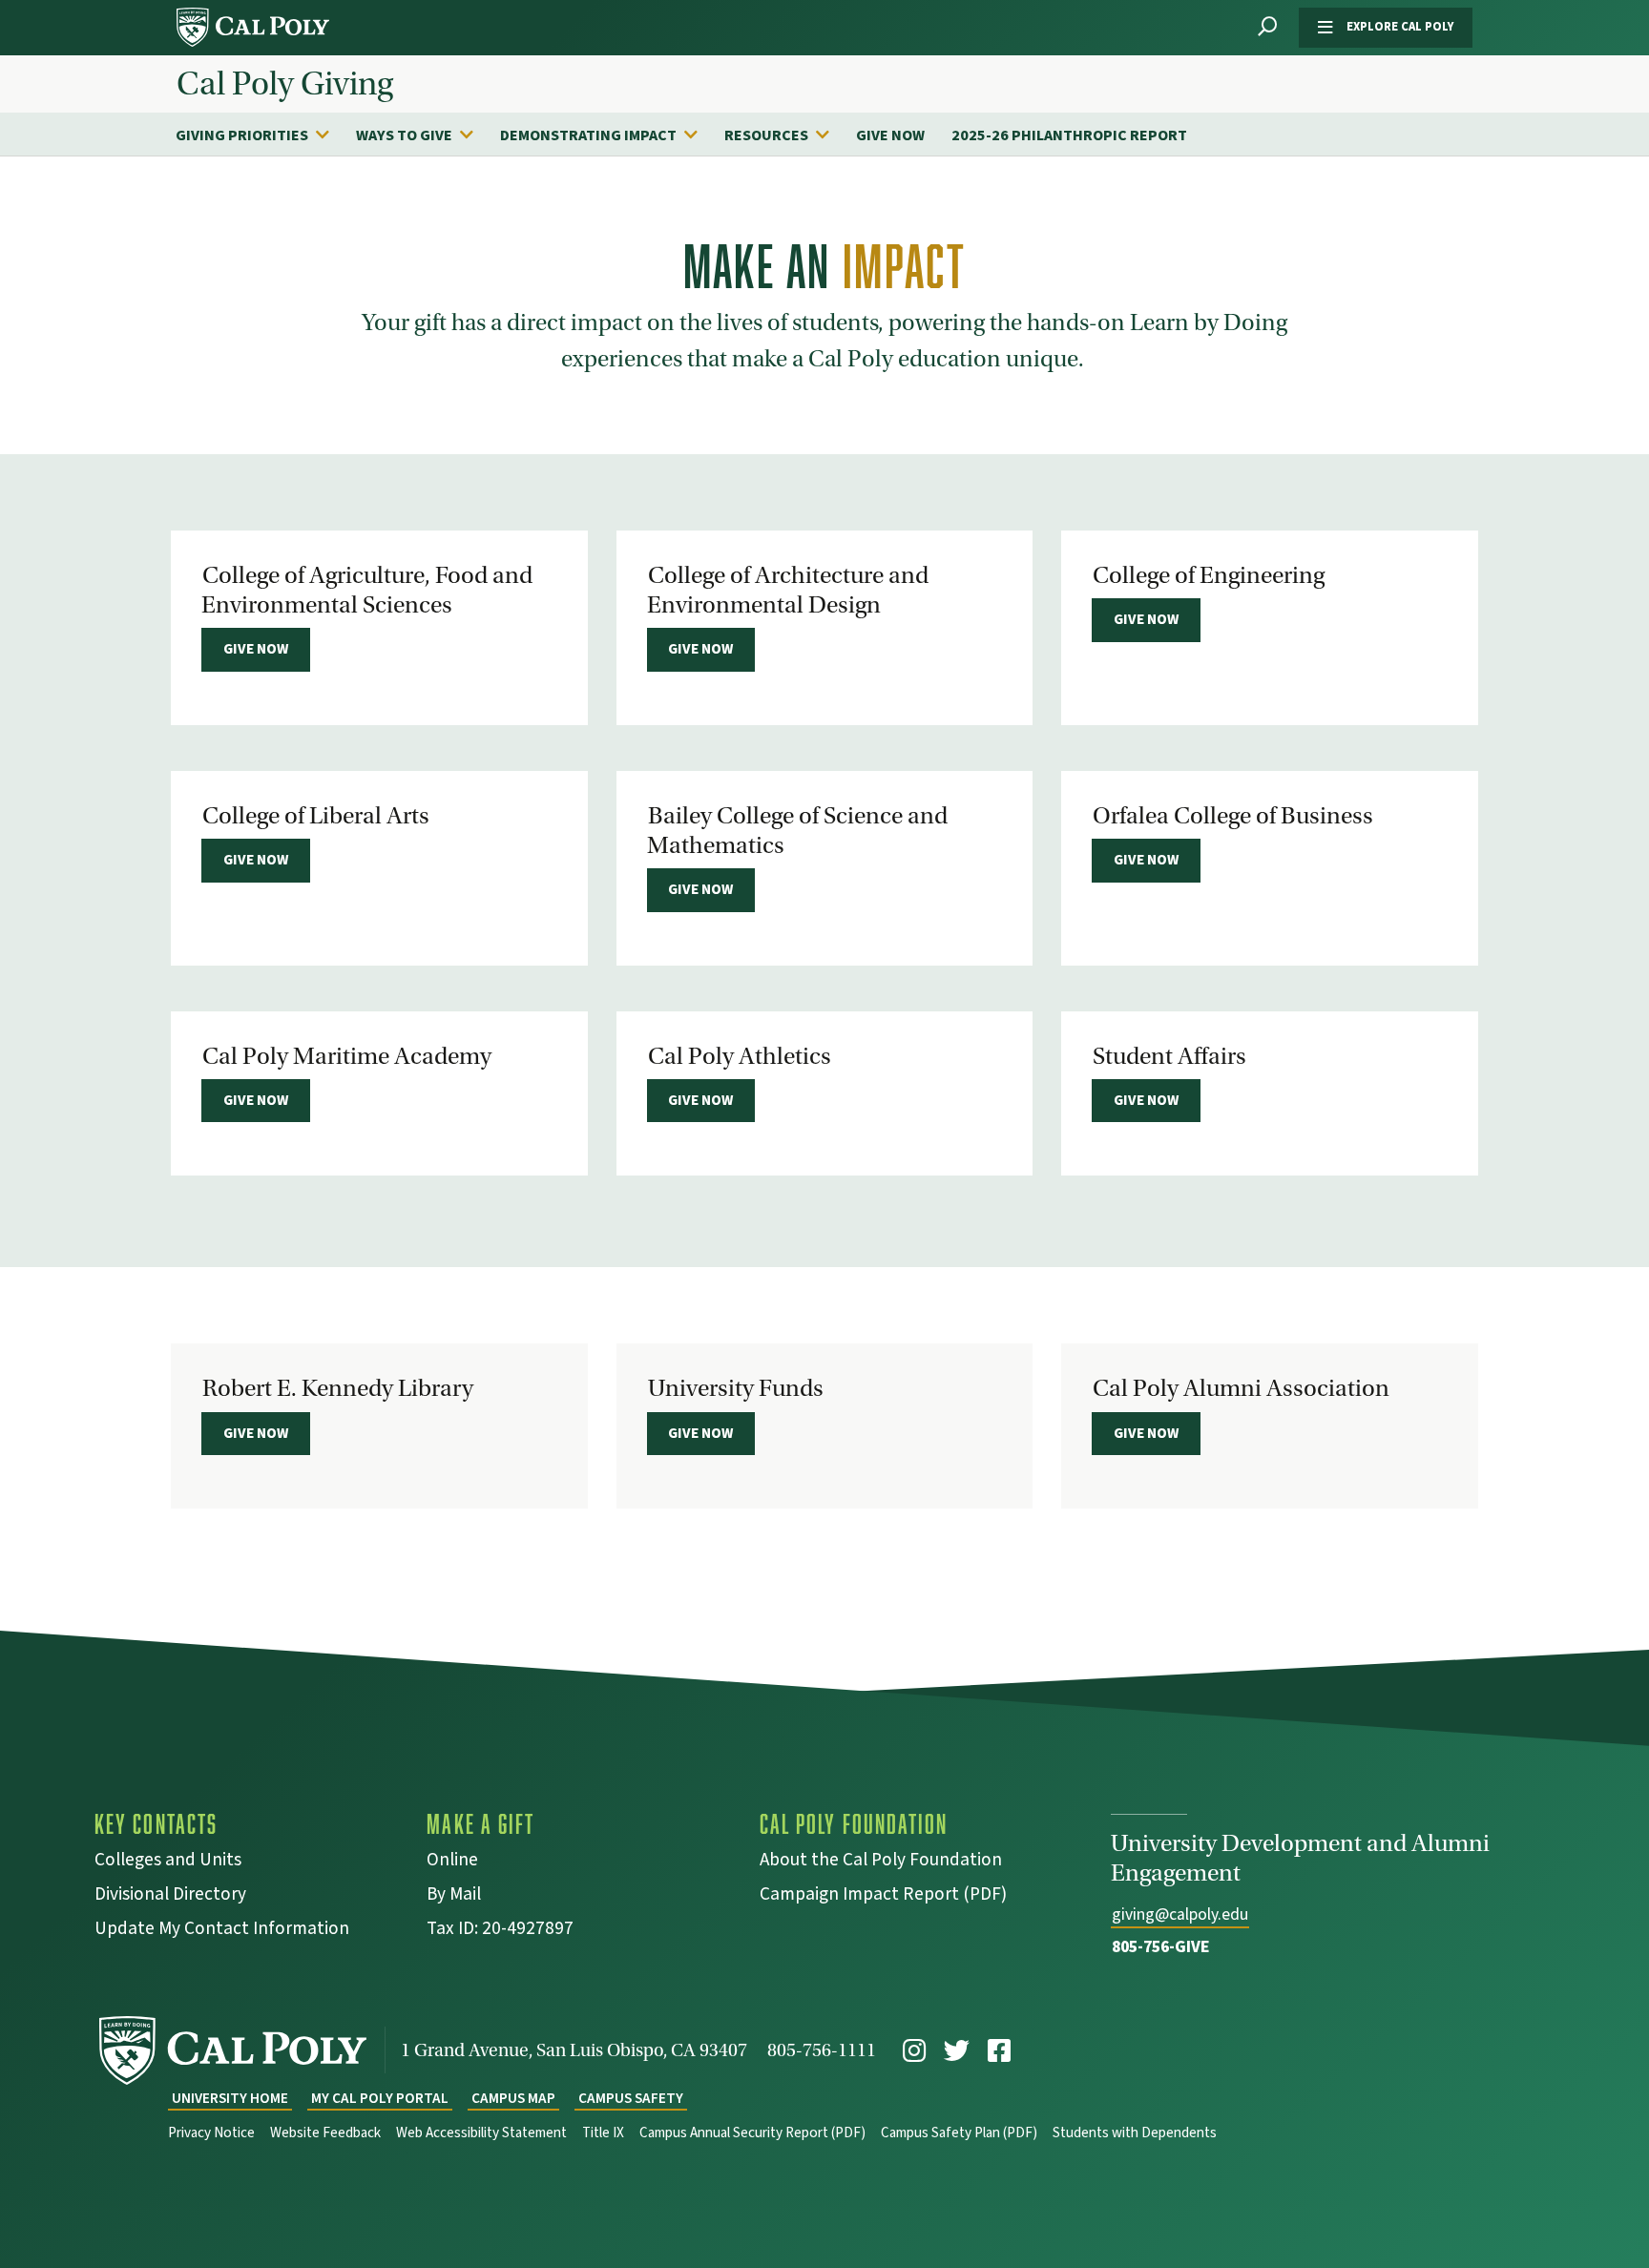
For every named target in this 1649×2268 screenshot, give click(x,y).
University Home (230, 2099)
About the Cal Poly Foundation (881, 1862)
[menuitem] (262, 135)
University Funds (736, 1388)
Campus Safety (631, 2099)
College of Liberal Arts (316, 816)
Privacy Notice (211, 2133)
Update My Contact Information (222, 1931)
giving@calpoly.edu (1180, 1914)
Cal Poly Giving (285, 84)
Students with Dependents (1135, 2133)
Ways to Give (404, 135)
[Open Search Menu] (1267, 27)
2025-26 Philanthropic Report (1069, 135)
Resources (766, 135)
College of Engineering (1209, 575)
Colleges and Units (168, 1862)
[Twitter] (957, 2051)
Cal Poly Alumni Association (1241, 1388)
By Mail (454, 1896)
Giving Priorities (242, 135)
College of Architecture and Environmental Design (788, 590)
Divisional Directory (170, 1896)
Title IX (603, 2133)
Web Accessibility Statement (481, 2133)
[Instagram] (914, 2051)
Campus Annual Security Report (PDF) (752, 2133)
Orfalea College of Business (1233, 816)
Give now (256, 649)
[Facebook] (999, 2051)
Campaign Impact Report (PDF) (883, 1896)
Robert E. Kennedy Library (338, 1388)
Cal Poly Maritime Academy (347, 1056)
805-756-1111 (822, 2050)
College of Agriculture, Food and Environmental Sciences (367, 590)
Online (452, 1862)
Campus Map (513, 2099)
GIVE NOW (890, 135)
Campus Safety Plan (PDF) (959, 2133)
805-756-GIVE (1161, 1947)
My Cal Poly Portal (380, 2099)
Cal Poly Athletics (740, 1056)
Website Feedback (325, 2133)
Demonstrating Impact (588, 135)
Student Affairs (1169, 1056)
